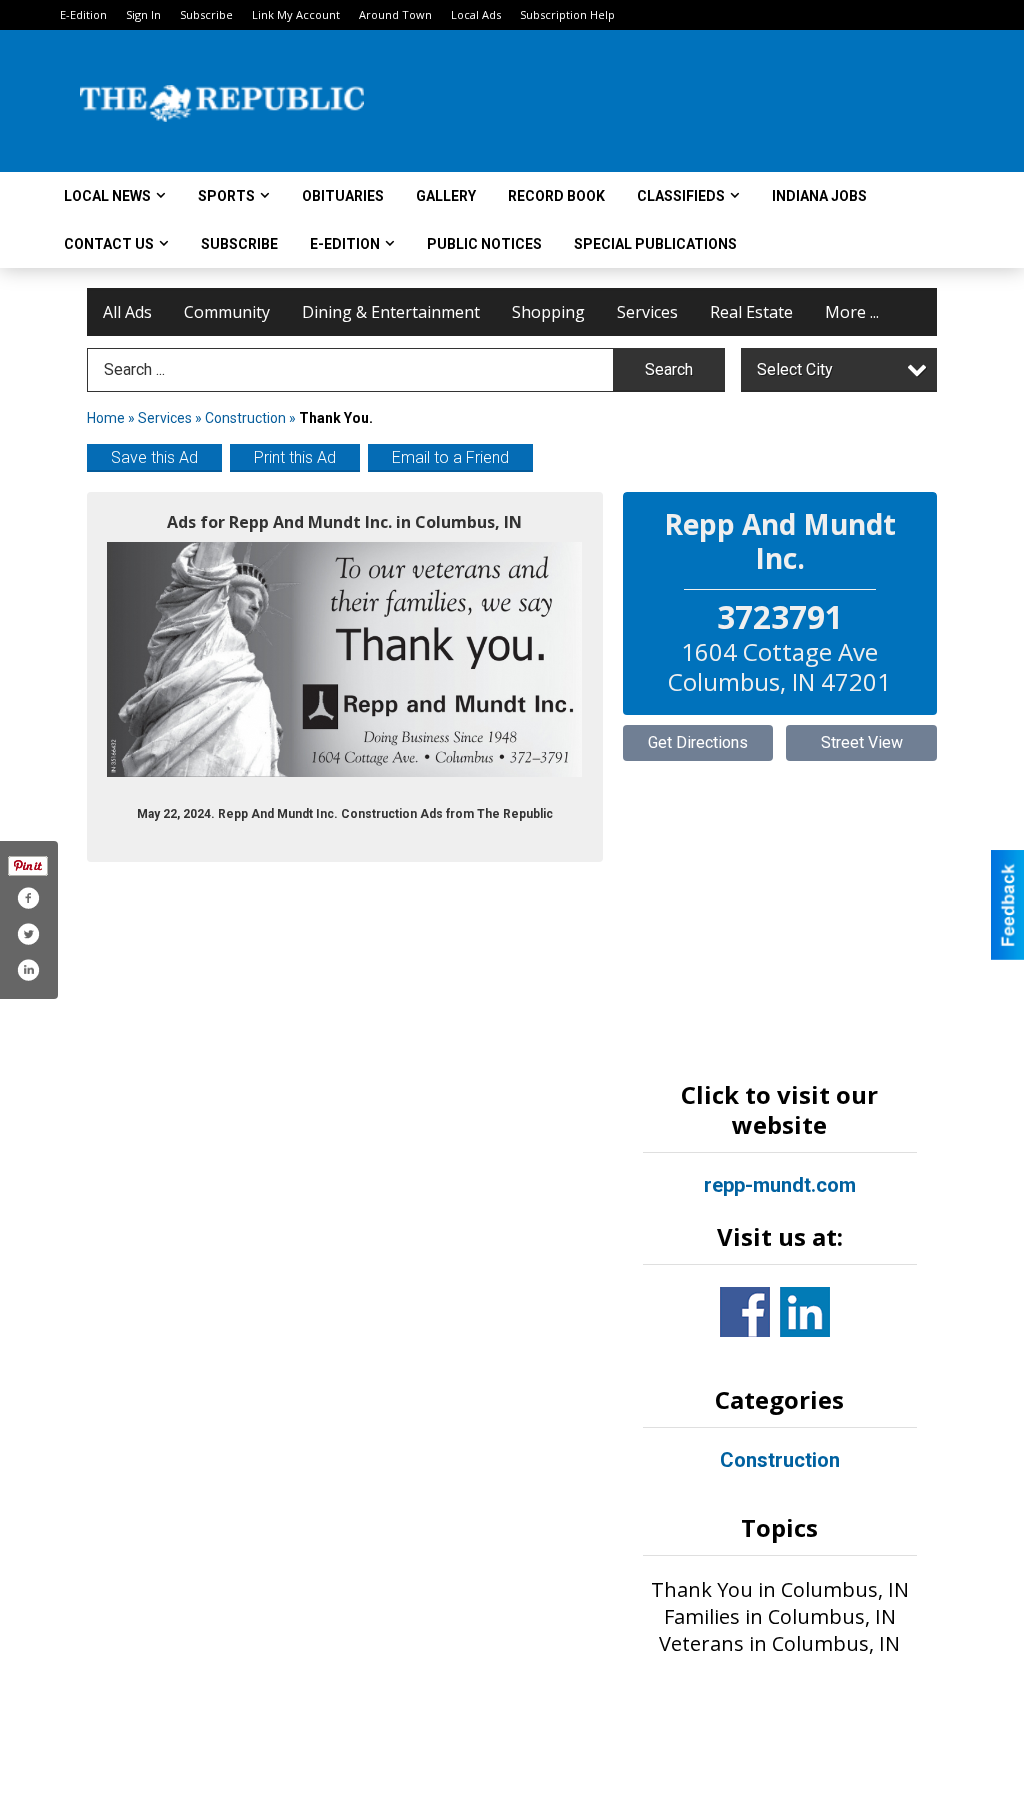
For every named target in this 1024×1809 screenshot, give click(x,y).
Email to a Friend (450, 457)
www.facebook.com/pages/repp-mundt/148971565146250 (745, 1312)
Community (227, 312)
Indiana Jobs (819, 196)
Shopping (548, 312)
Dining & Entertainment (391, 312)
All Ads (127, 312)
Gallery (446, 196)
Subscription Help (567, 14)
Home (106, 418)
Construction (245, 418)
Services (647, 312)
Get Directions (698, 742)
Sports (226, 196)
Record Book (556, 196)
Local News (107, 196)
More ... (852, 312)
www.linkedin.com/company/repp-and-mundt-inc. (805, 1312)
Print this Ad (295, 457)
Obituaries (343, 196)
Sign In (143, 14)
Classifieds (681, 196)
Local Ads (476, 14)
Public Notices (484, 244)
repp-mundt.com (780, 1185)
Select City (795, 369)
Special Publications (655, 244)
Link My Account (296, 14)
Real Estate (751, 312)
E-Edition (83, 14)
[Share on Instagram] (28, 970)
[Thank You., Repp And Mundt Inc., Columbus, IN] (345, 659)
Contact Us (109, 244)
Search (669, 369)
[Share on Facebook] (28, 898)
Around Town (395, 14)
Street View (862, 742)
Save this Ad (154, 457)
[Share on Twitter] (28, 934)
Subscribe (206, 14)
